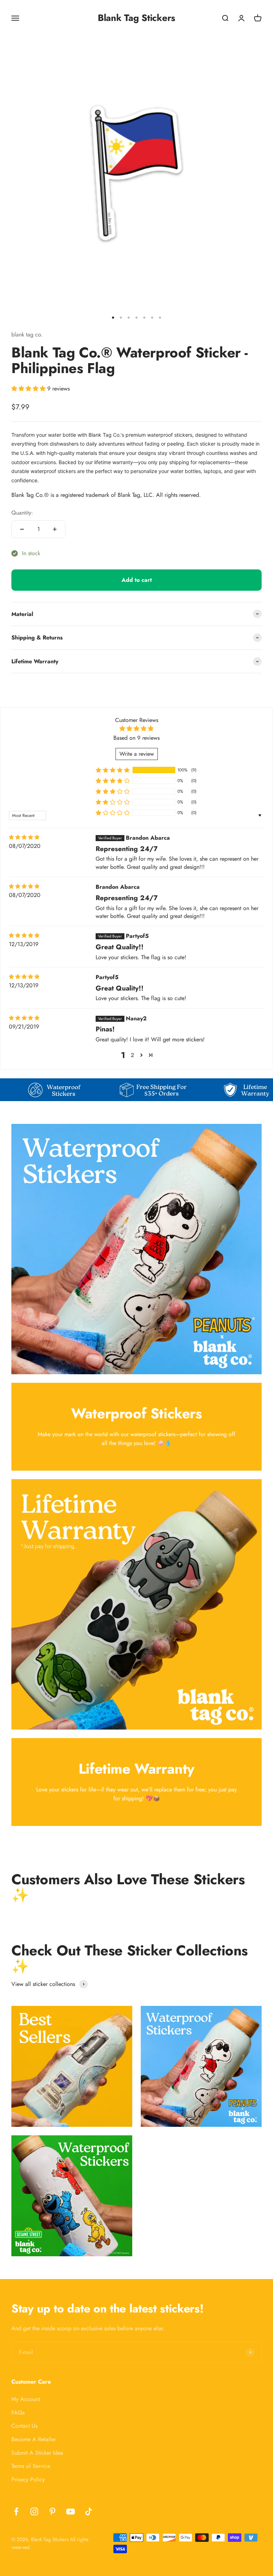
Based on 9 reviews (136, 738)
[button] (29, 389)
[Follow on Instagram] (34, 2511)
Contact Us (24, 2426)
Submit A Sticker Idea (37, 2453)
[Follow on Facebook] (16, 2511)
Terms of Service (31, 2466)
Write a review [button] (137, 754)
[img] (24, 837)
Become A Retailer (34, 2439)
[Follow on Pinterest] (52, 2511)
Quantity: (22, 513)
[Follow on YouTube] (71, 2511)
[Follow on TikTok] (89, 2511)
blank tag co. (27, 334)
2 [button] (132, 1055)
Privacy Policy (28, 2479)
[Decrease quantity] (22, 529)
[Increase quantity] (55, 529)
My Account (26, 2399)
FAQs (18, 2413)
